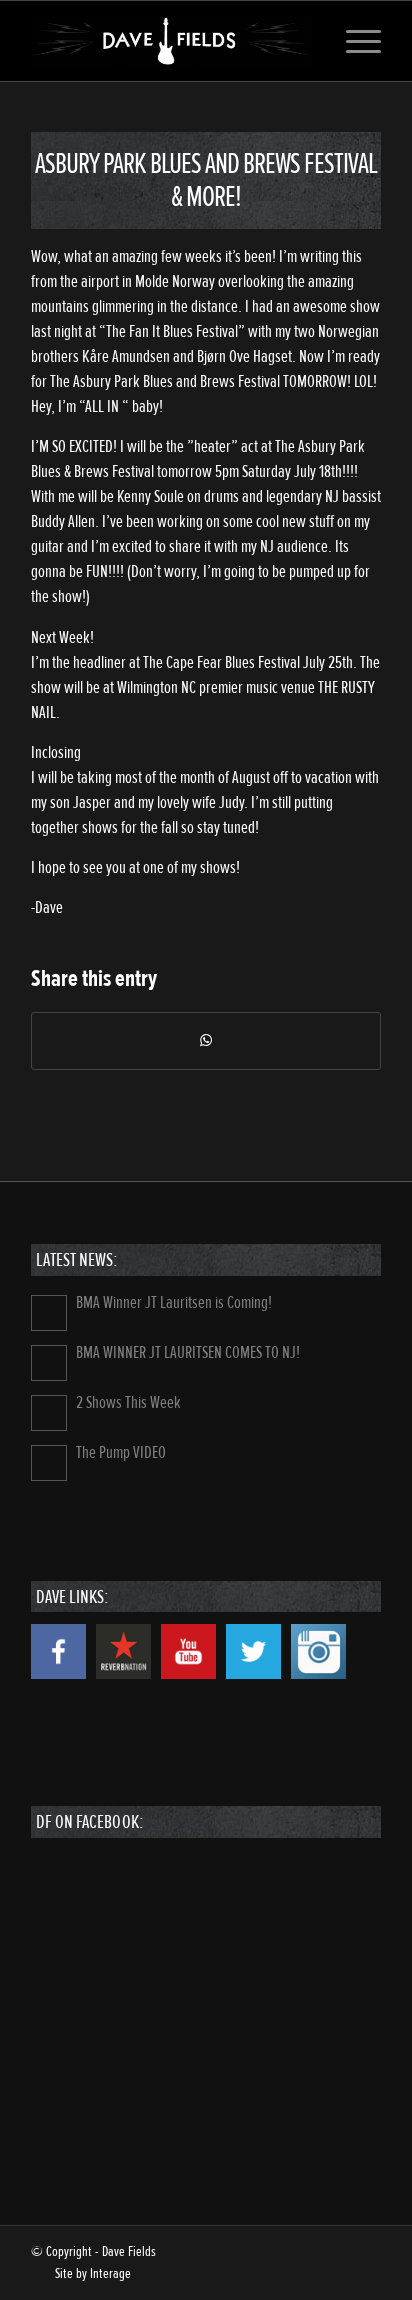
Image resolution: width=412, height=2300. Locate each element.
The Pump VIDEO (121, 1452)
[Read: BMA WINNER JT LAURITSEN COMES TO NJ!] (49, 1363)
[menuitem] (353, 41)
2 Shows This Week (128, 1402)
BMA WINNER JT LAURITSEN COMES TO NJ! (188, 1352)
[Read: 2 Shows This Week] (49, 1413)
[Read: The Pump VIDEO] (49, 1463)
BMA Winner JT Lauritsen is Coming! (174, 1302)
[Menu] (353, 41)
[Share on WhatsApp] (206, 1041)
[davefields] (171, 41)
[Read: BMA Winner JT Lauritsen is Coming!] (49, 1313)
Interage (110, 2273)
